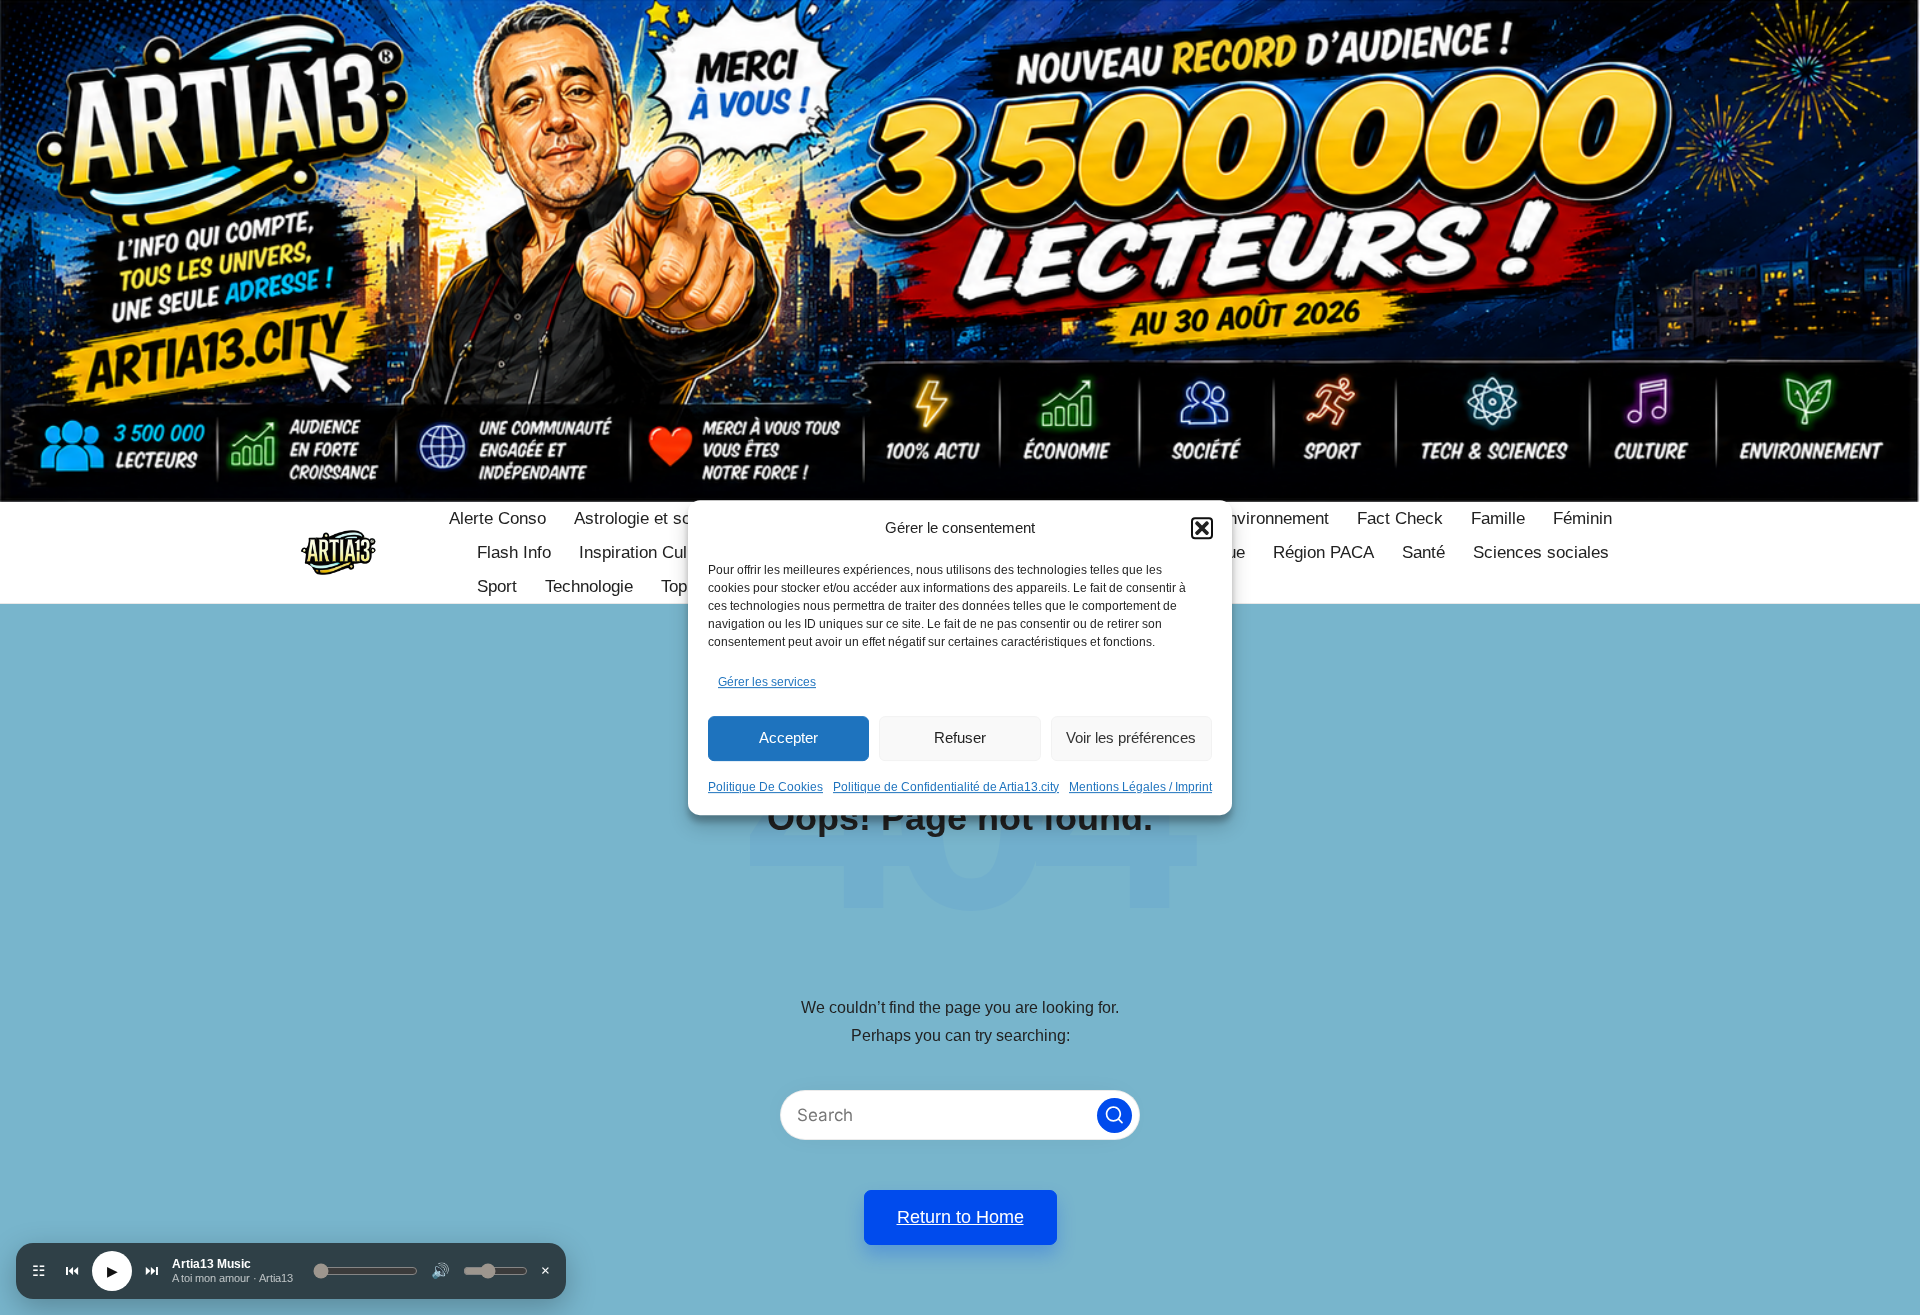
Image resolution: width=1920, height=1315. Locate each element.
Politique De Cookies (765, 787)
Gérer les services (767, 682)
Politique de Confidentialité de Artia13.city (946, 787)
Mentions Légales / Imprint (1140, 787)
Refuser (960, 737)
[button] (1202, 528)
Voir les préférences (1131, 737)
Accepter (788, 737)
